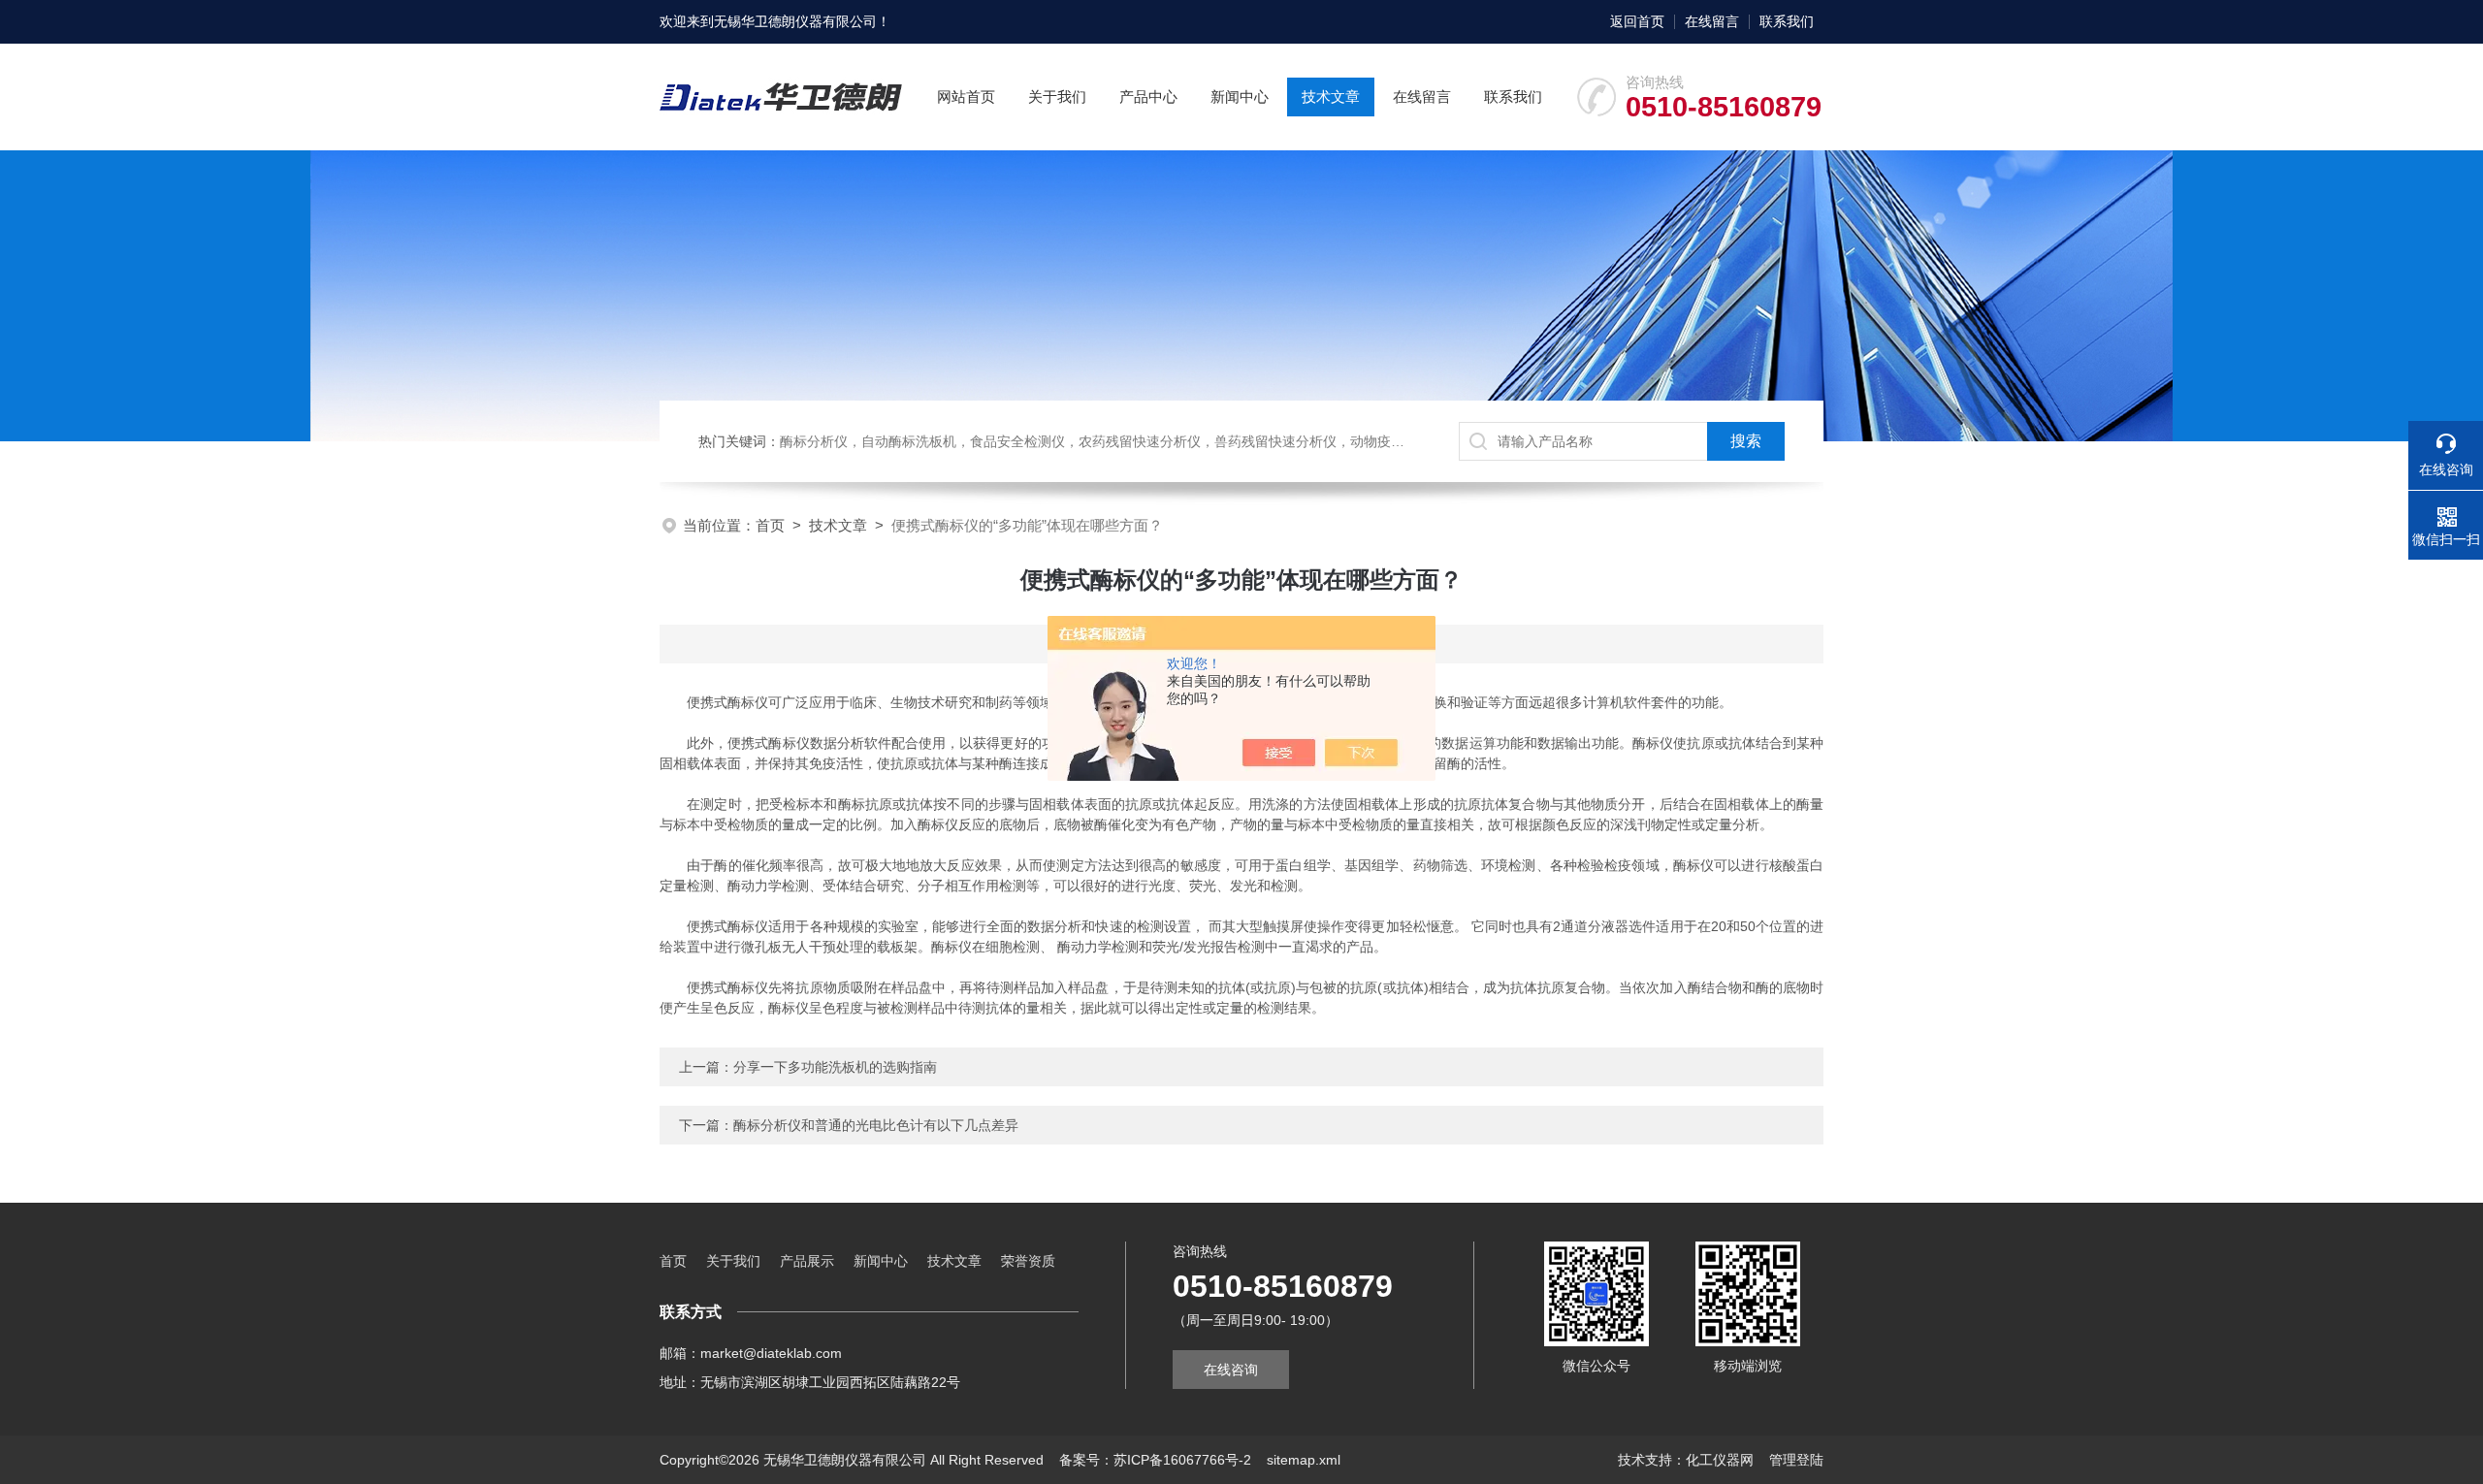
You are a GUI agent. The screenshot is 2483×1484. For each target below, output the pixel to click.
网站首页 (966, 97)
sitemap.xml (1304, 1460)
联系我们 (1787, 21)
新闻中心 (1240, 97)
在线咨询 (1231, 1370)
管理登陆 (1796, 1460)
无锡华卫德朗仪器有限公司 (795, 21)
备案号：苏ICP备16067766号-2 (1155, 1460)
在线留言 (1712, 21)
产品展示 (807, 1261)
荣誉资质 (1028, 1261)
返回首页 (1637, 21)
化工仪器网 (1720, 1460)
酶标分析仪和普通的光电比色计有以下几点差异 (876, 1125)
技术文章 (1331, 97)
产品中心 (1148, 97)
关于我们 (1057, 97)
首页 (770, 525)
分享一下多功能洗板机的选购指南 (835, 1067)
